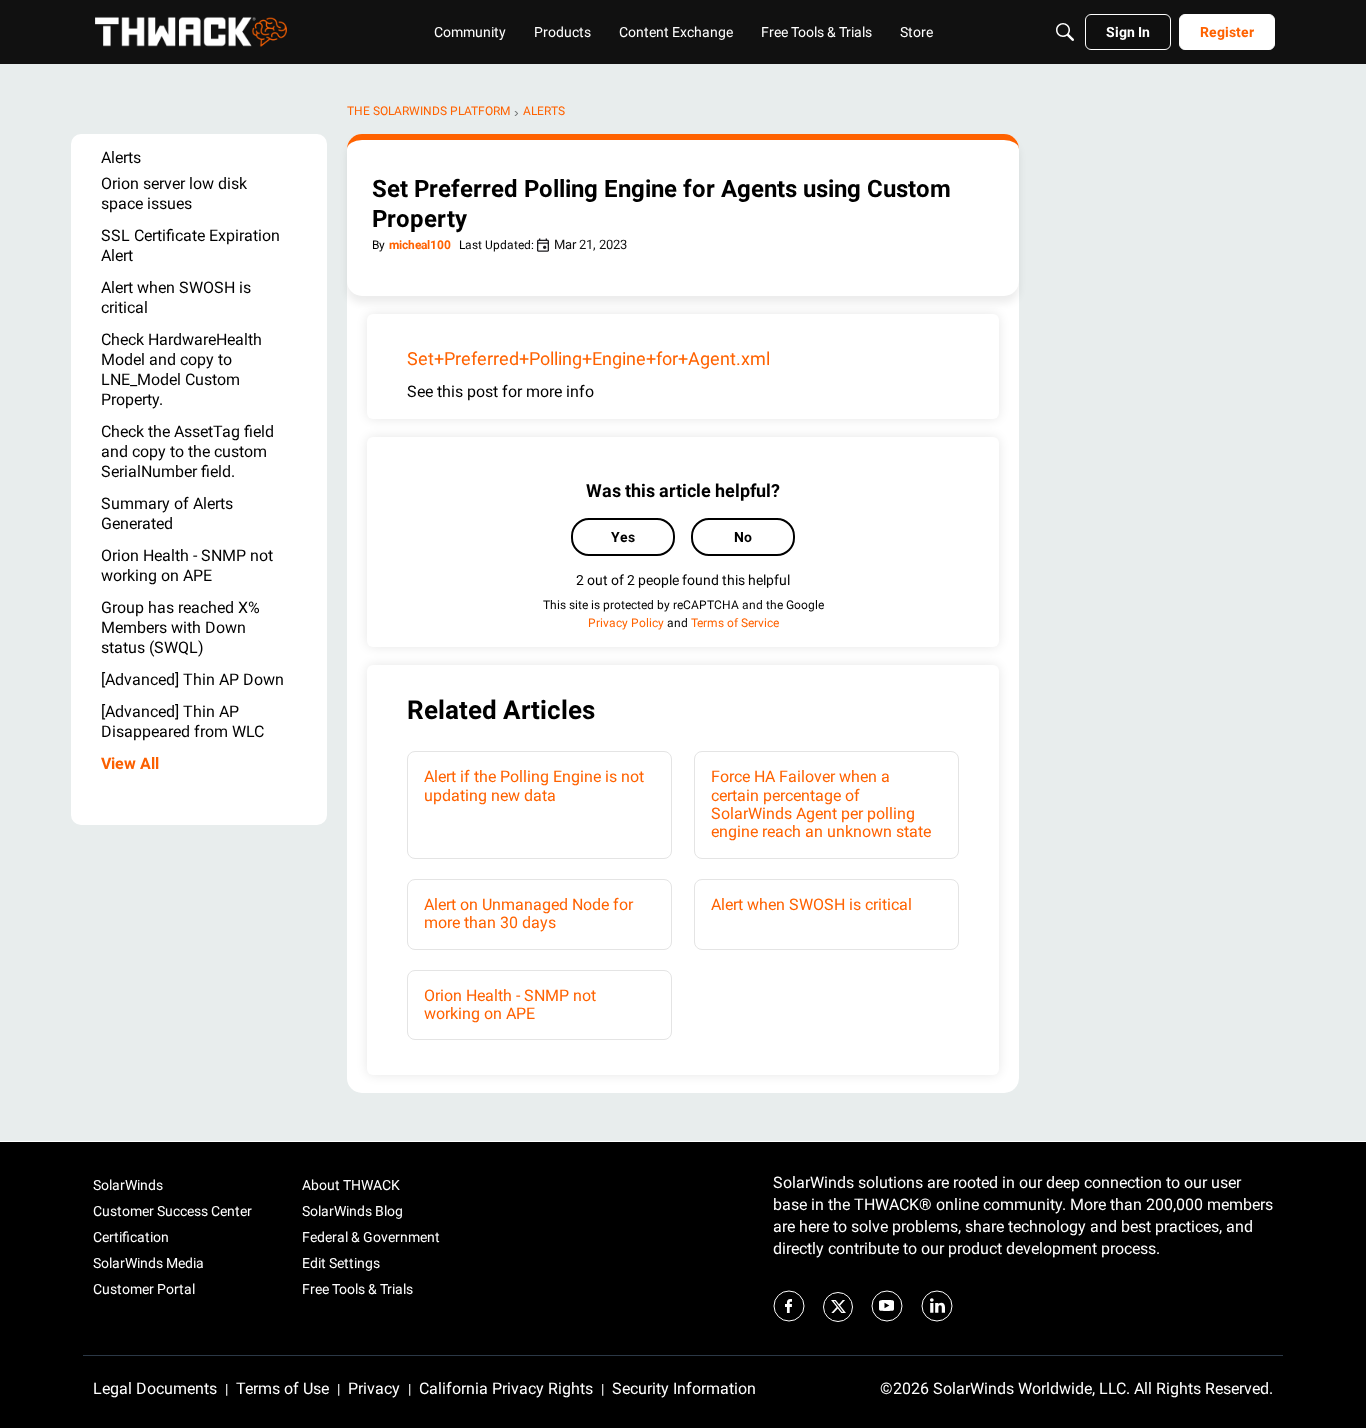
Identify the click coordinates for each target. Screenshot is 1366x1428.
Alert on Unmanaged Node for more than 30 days (528, 913)
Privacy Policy (626, 623)
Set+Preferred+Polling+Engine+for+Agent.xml (588, 358)
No (743, 537)
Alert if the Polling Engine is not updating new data (534, 785)
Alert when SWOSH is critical (811, 904)
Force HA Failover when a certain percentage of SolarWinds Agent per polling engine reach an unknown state (821, 804)
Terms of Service (735, 623)
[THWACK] (191, 32)
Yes (623, 537)
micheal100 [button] (420, 245)
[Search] (1065, 32)
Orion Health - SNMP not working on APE (510, 1004)
